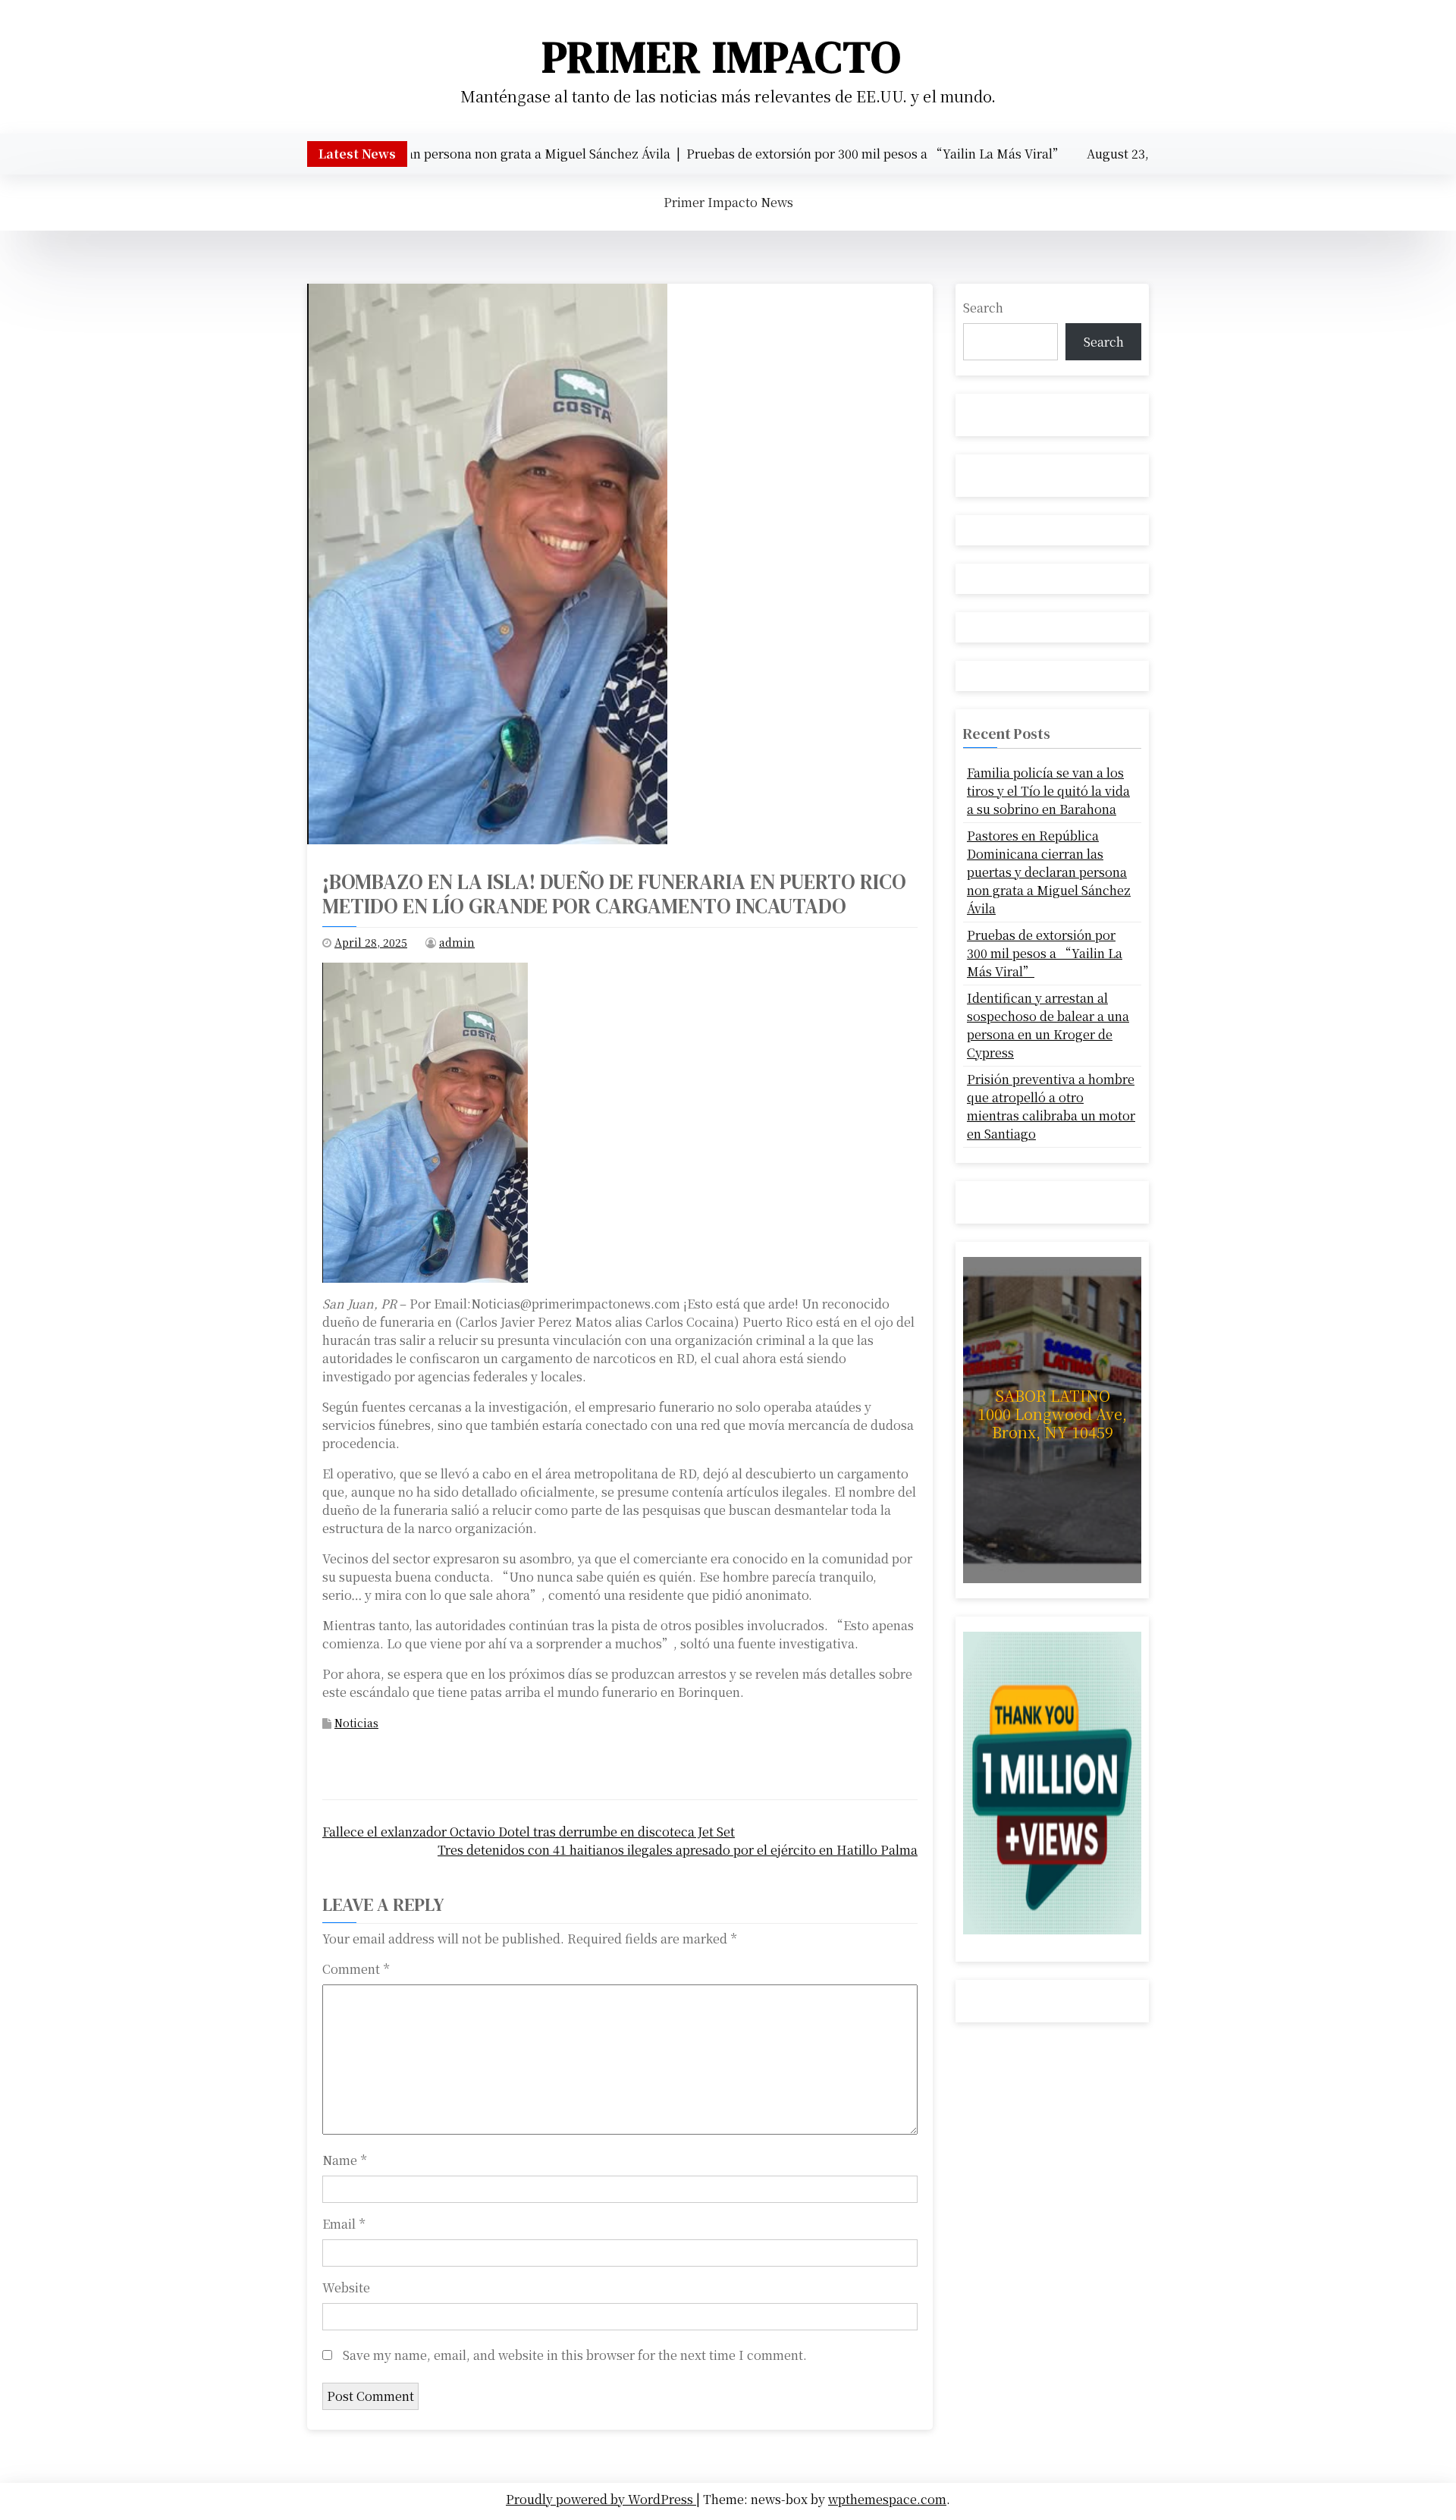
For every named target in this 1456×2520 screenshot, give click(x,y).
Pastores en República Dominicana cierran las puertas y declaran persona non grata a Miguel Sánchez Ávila (1049, 872)
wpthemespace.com (887, 2499)
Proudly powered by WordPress (601, 2499)
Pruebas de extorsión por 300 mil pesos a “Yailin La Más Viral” (1045, 953)
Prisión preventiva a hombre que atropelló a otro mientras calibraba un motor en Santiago (1051, 1106)
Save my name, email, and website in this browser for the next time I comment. (575, 2355)
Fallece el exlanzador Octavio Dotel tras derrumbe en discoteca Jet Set (529, 1832)
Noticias (356, 1723)
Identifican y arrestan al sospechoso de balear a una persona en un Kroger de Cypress (1048, 1025)
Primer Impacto (722, 57)
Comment (356, 1969)
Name (344, 2160)
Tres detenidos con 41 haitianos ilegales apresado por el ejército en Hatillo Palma (678, 1850)
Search (983, 308)
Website (346, 2287)
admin (457, 942)
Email (344, 2224)
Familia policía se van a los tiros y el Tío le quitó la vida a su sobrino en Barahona (1048, 791)
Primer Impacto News (728, 202)
